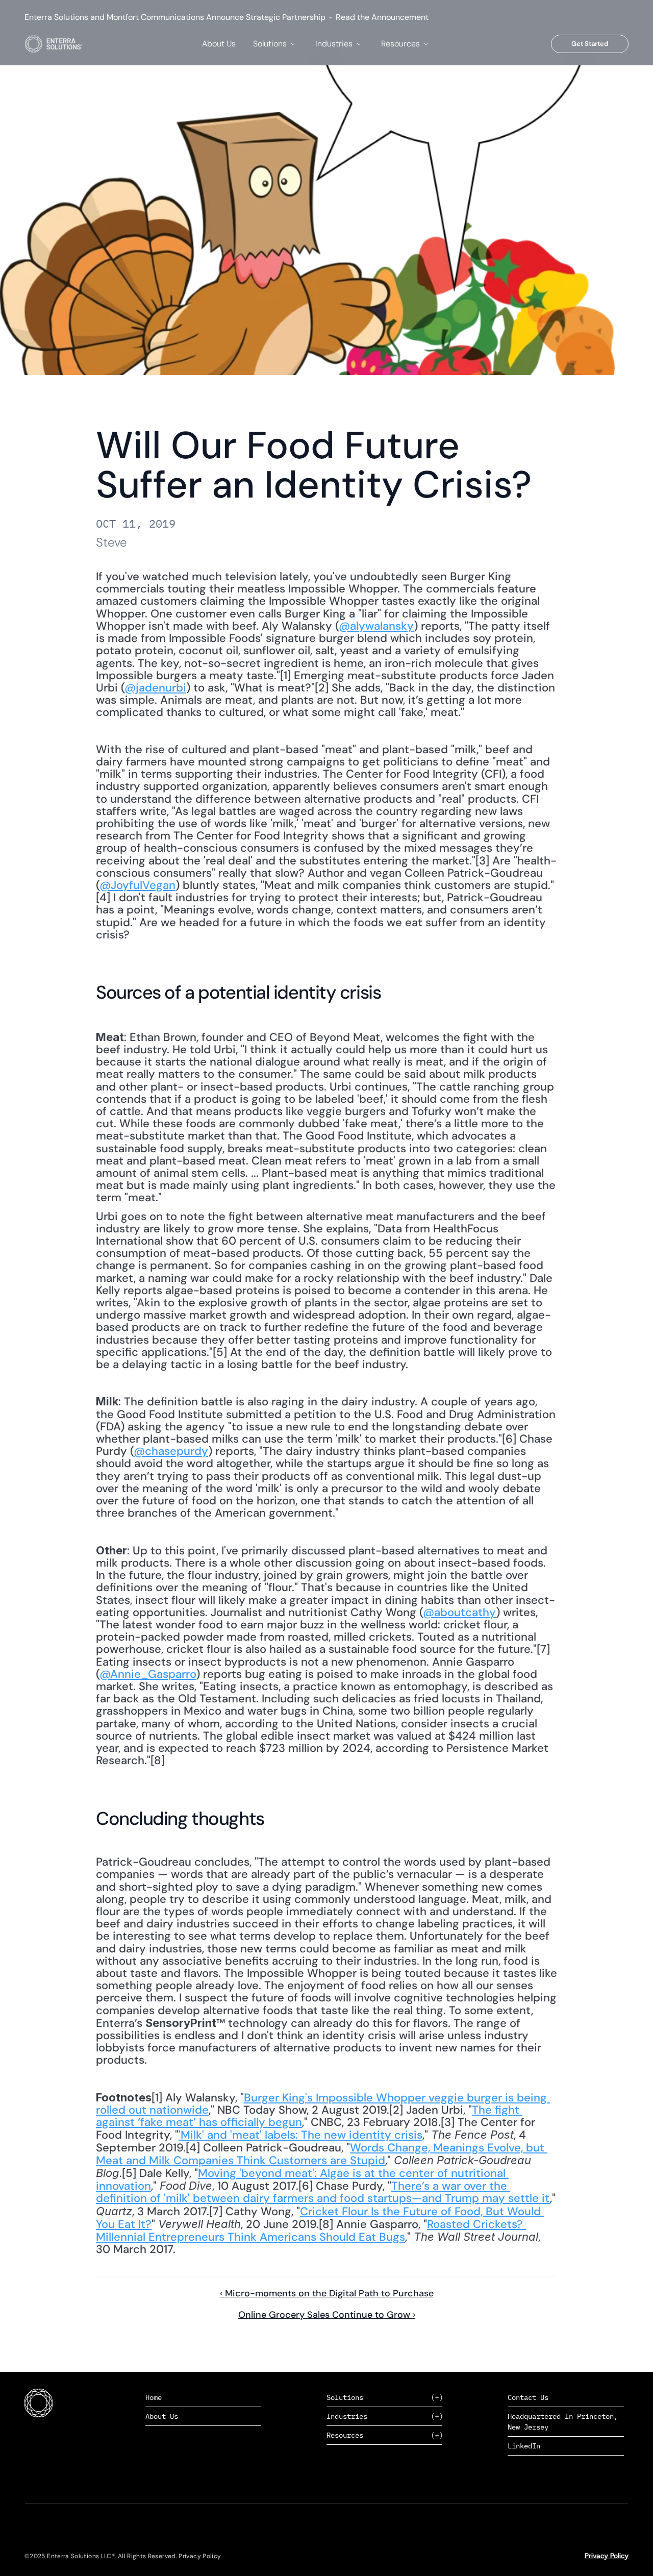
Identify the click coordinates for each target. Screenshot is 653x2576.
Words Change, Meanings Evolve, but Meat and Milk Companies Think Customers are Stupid (322, 2154)
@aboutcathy (459, 1612)
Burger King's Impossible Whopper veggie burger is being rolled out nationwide (323, 2104)
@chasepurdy (171, 1451)
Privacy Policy (607, 2556)
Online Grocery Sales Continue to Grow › (327, 2315)
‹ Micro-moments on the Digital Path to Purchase (327, 2293)
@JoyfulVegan (137, 885)
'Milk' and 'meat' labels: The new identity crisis (300, 2135)
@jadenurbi (155, 688)
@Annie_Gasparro (148, 1674)
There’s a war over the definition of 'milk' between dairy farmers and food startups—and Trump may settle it (323, 2192)
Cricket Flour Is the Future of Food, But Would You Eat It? (320, 2218)
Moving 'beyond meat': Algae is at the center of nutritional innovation (302, 2179)
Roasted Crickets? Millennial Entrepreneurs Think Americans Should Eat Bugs (311, 2231)
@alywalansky (376, 626)
